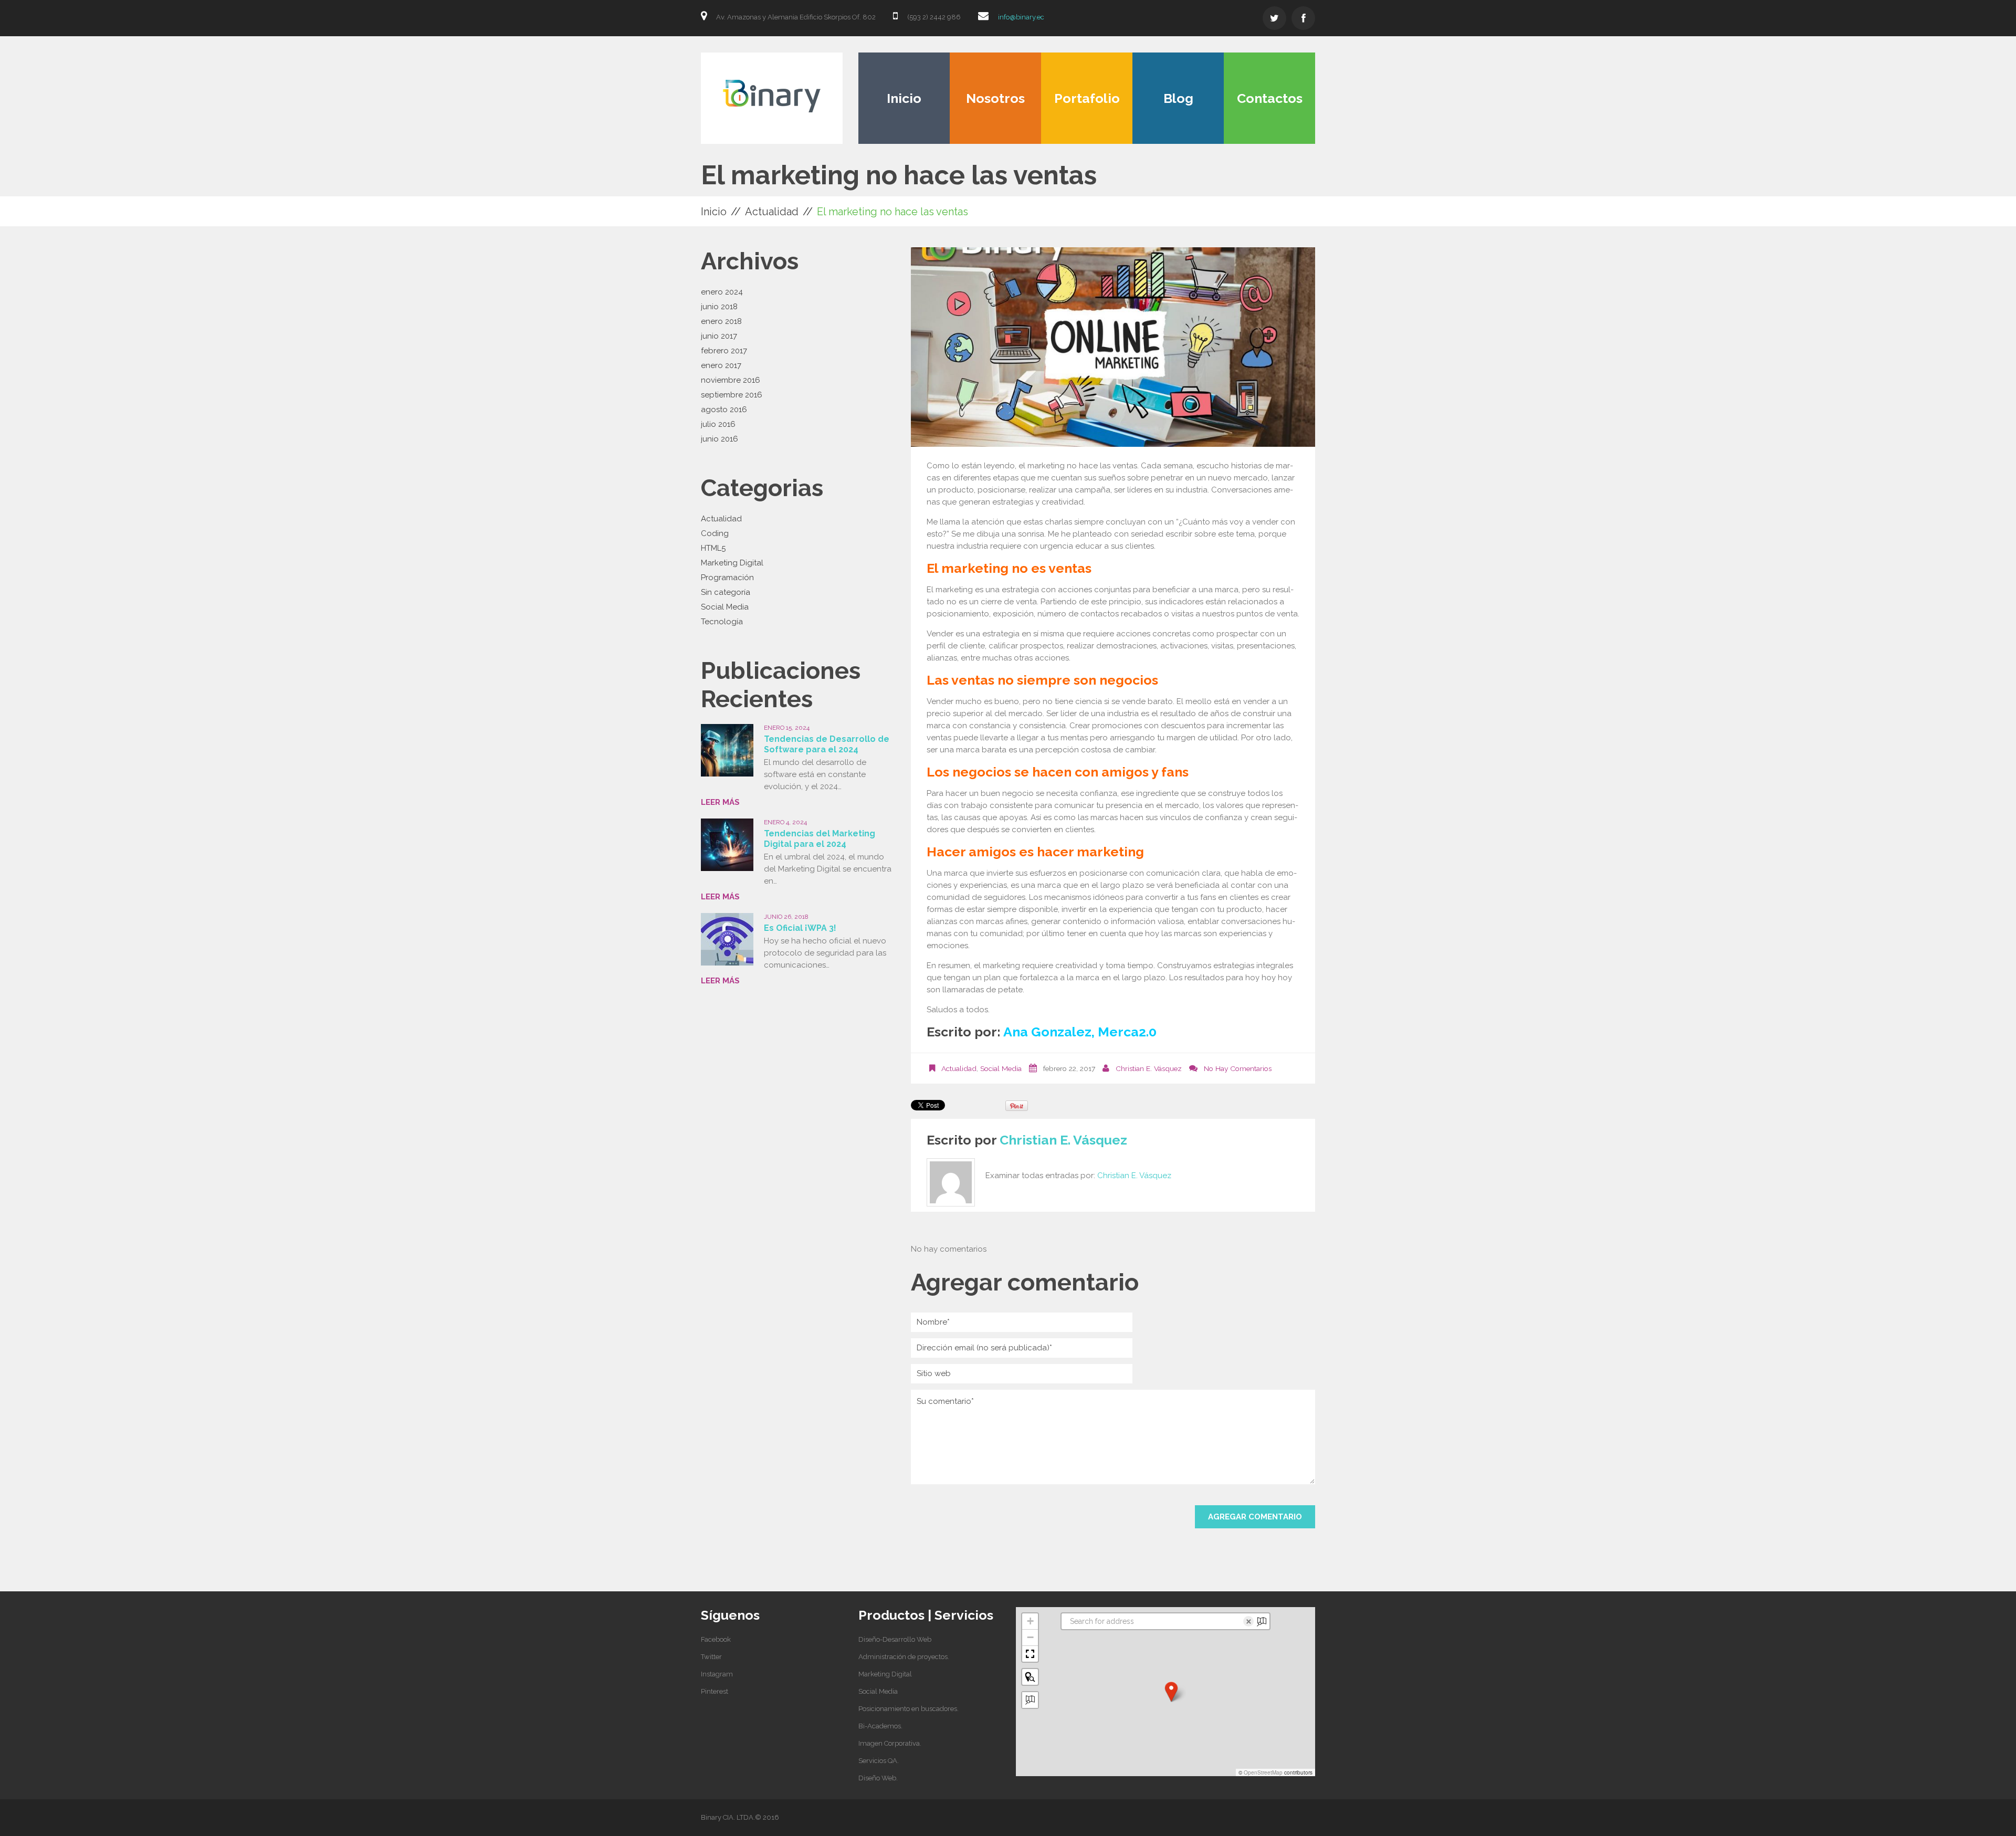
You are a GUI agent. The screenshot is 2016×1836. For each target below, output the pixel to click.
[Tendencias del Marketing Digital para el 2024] (727, 845)
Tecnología (722, 622)
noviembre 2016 (731, 380)
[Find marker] (1030, 1677)
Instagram (717, 1674)
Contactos (1270, 98)
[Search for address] (1030, 1700)
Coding (715, 533)
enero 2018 (721, 321)
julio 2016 (718, 424)
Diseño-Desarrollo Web (895, 1639)
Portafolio (1087, 98)
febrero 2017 (724, 351)
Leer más (720, 802)
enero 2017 (721, 365)
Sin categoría (726, 592)
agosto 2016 (724, 410)
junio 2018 (719, 307)
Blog (1178, 98)
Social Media (1001, 1068)
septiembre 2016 (732, 395)
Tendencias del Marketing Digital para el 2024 (820, 839)
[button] (1171, 1692)
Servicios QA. (879, 1761)
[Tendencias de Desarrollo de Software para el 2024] (727, 750)
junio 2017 (719, 336)
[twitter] (1274, 18)
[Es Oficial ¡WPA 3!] (727, 939)
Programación (727, 578)
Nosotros (995, 98)
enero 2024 (722, 292)
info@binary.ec (1021, 17)
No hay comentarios (1238, 1068)
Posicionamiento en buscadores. (909, 1709)
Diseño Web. (878, 1778)
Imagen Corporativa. (890, 1743)
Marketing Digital (732, 563)
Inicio (904, 98)
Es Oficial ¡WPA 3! (800, 928)
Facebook (716, 1639)
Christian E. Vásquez (1149, 1068)
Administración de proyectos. (904, 1657)
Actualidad (772, 212)
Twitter (711, 1657)
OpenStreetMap (1263, 1772)
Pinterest (715, 1691)
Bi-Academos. (880, 1726)
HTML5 (713, 548)
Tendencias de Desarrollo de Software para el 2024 (827, 744)
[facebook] (1303, 18)
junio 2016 (720, 439)
